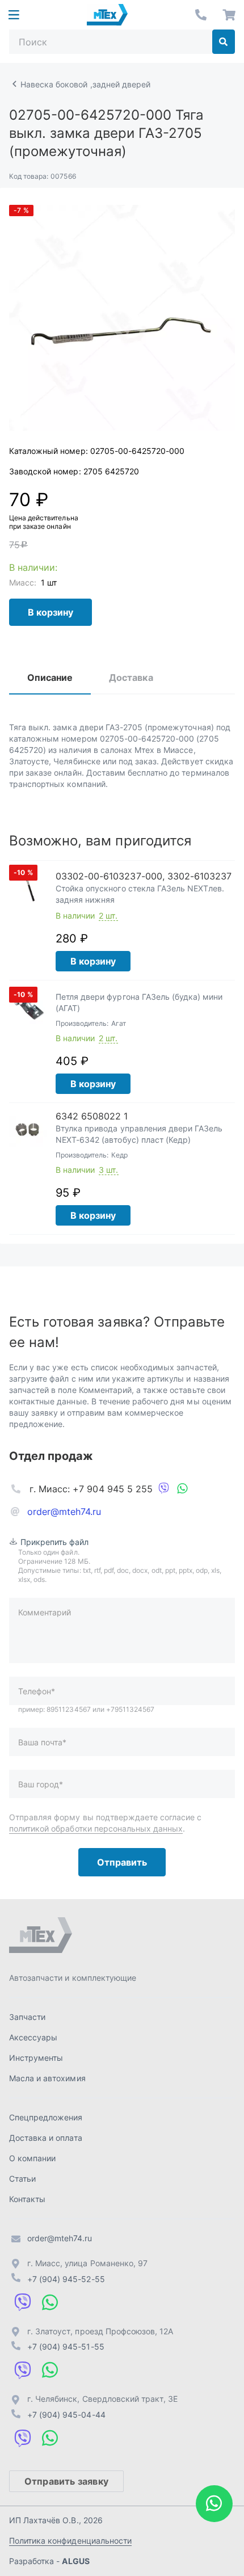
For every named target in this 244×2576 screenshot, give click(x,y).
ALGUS (75, 2561)
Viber (164, 1489)
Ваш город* (41, 1784)
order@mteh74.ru (64, 1512)
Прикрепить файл (55, 1542)
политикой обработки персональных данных (96, 1828)
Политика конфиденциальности (70, 2541)
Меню (14, 15)
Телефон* (37, 1691)
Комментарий (45, 1612)
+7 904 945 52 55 (201, 15)
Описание (50, 677)
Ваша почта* (42, 1742)
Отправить (122, 1862)
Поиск (224, 42)
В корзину (51, 612)
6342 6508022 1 (92, 1116)
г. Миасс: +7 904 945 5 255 (91, 1489)
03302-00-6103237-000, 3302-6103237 (144, 876)
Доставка (131, 677)
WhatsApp (182, 1489)
